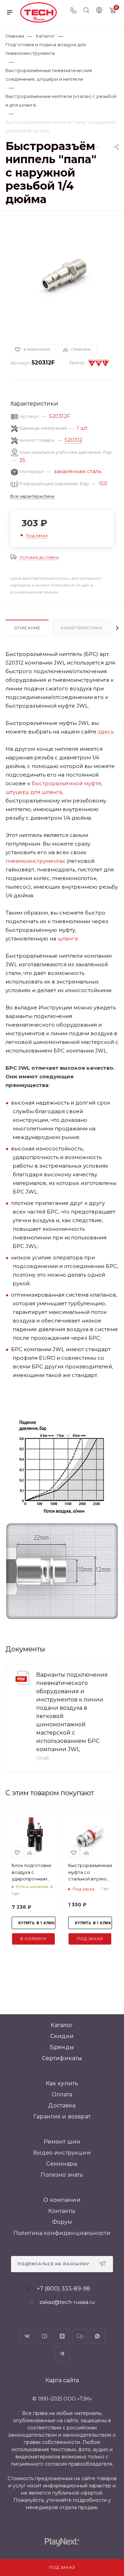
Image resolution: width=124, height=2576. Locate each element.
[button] (7, 1956)
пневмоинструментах (35, 861)
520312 (73, 440)
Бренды (62, 2047)
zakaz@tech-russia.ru (67, 2302)
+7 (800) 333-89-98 (64, 2289)
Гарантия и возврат (62, 2116)
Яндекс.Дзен (62, 2336)
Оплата (62, 2094)
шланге (68, 938)
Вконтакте (27, 2336)
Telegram (62, 2354)
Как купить (62, 2083)
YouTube (45, 2336)
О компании (62, 2200)
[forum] (80, 2336)
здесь (106, 732)
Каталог (62, 2025)
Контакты (62, 2211)
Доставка (62, 2105)
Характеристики (81, 628)
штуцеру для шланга (34, 792)
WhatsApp (97, 2336)
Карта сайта (62, 2380)
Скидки (62, 2036)
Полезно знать (62, 2175)
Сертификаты (62, 2058)
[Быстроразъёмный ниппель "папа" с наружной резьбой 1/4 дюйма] (62, 274)
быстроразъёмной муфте (66, 783)
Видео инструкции (62, 2153)
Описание (27, 628)
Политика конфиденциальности (62, 2233)
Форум (62, 2222)
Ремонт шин (62, 2142)
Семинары (62, 2164)
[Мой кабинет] (99, 11)
